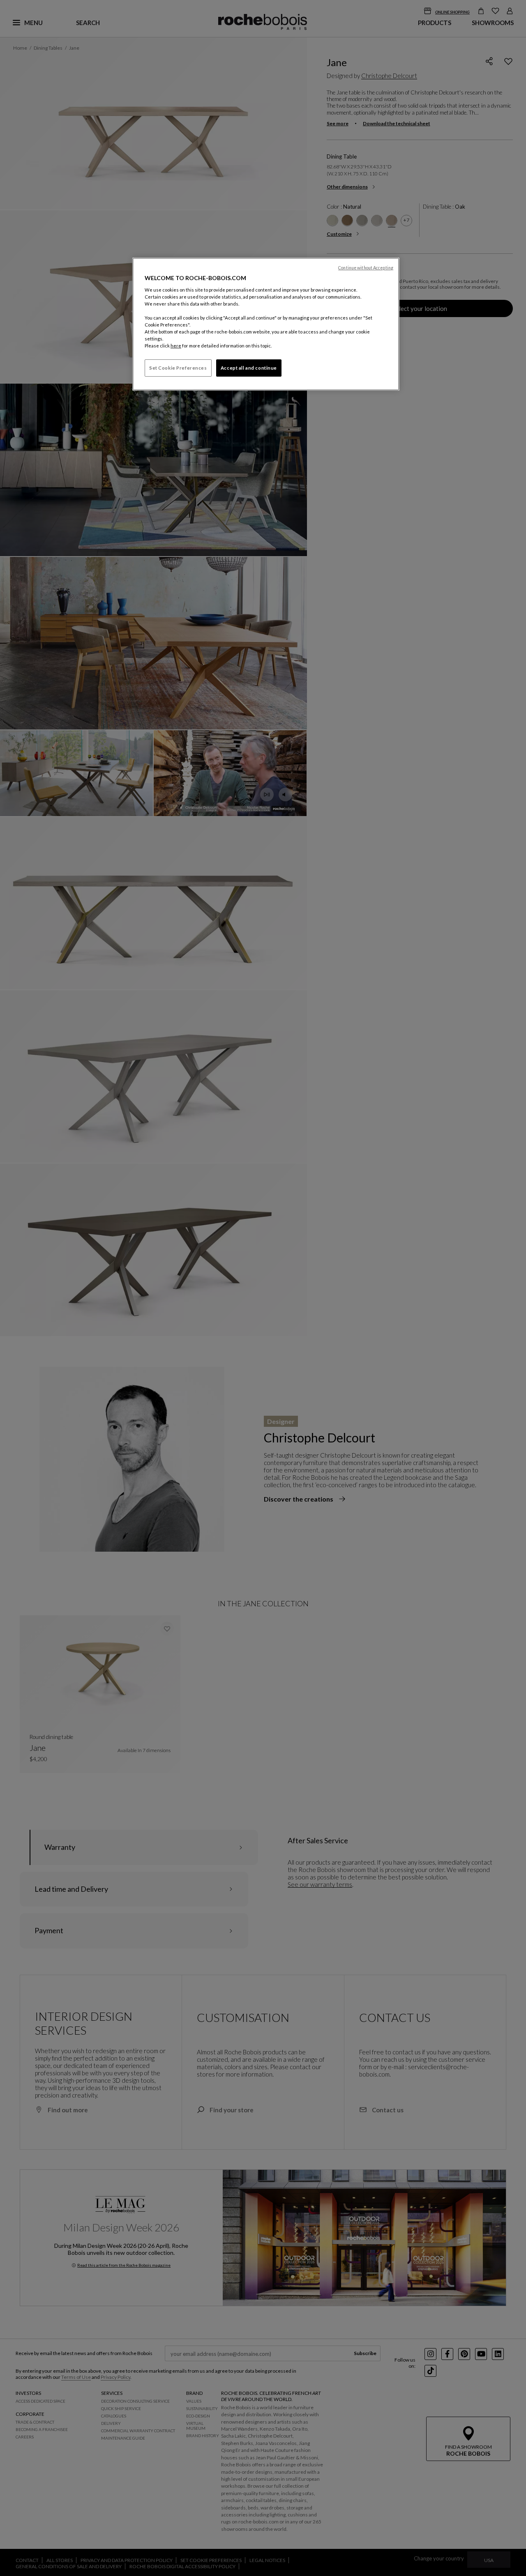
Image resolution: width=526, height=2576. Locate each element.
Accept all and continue (249, 368)
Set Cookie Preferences (178, 368)
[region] (266, 324)
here (176, 346)
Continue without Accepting (366, 268)
